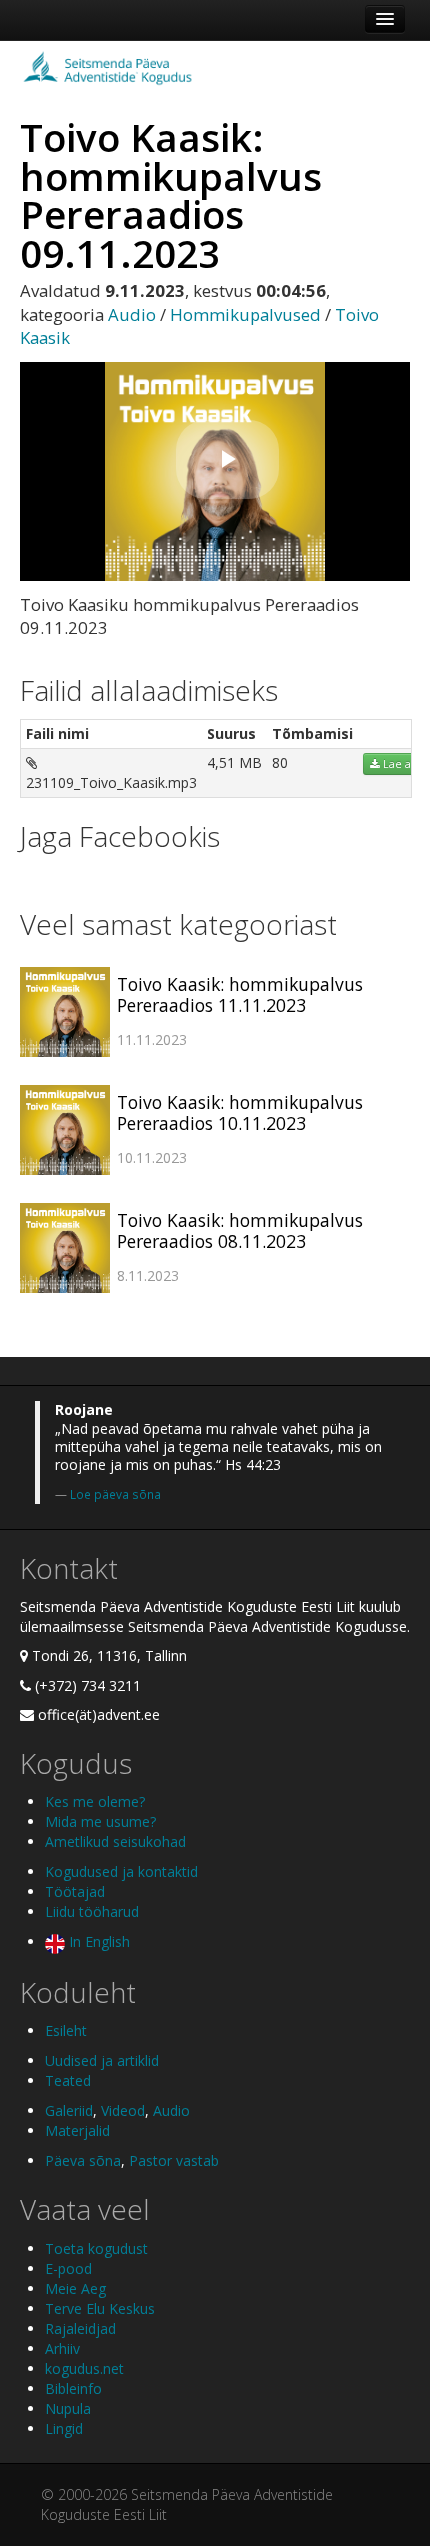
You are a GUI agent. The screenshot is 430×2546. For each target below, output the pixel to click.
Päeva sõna (83, 2160)
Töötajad (75, 1891)
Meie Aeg (75, 2288)
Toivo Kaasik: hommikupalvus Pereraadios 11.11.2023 (240, 994)
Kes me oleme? (95, 1801)
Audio (132, 314)
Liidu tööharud (92, 1911)
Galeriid (69, 2110)
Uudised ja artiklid (102, 2060)
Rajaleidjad (80, 2328)
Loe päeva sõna (115, 1494)
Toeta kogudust (96, 2248)
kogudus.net (84, 2368)
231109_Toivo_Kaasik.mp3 (111, 782)
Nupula (68, 2408)
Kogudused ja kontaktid (121, 1871)
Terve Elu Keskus (100, 2308)
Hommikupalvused (245, 314)
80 (280, 762)
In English (97, 1941)
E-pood (68, 2268)
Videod (123, 2110)
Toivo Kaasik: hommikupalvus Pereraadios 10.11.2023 (240, 1112)
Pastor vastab (174, 2160)
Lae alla (401, 764)
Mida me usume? (100, 1821)
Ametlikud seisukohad (115, 1841)
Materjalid (77, 2130)
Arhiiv (62, 2348)
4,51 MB (234, 762)
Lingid (64, 2428)
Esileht (66, 2030)
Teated (68, 2080)
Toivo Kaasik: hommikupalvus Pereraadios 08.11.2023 (240, 1230)
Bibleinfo (73, 2388)
